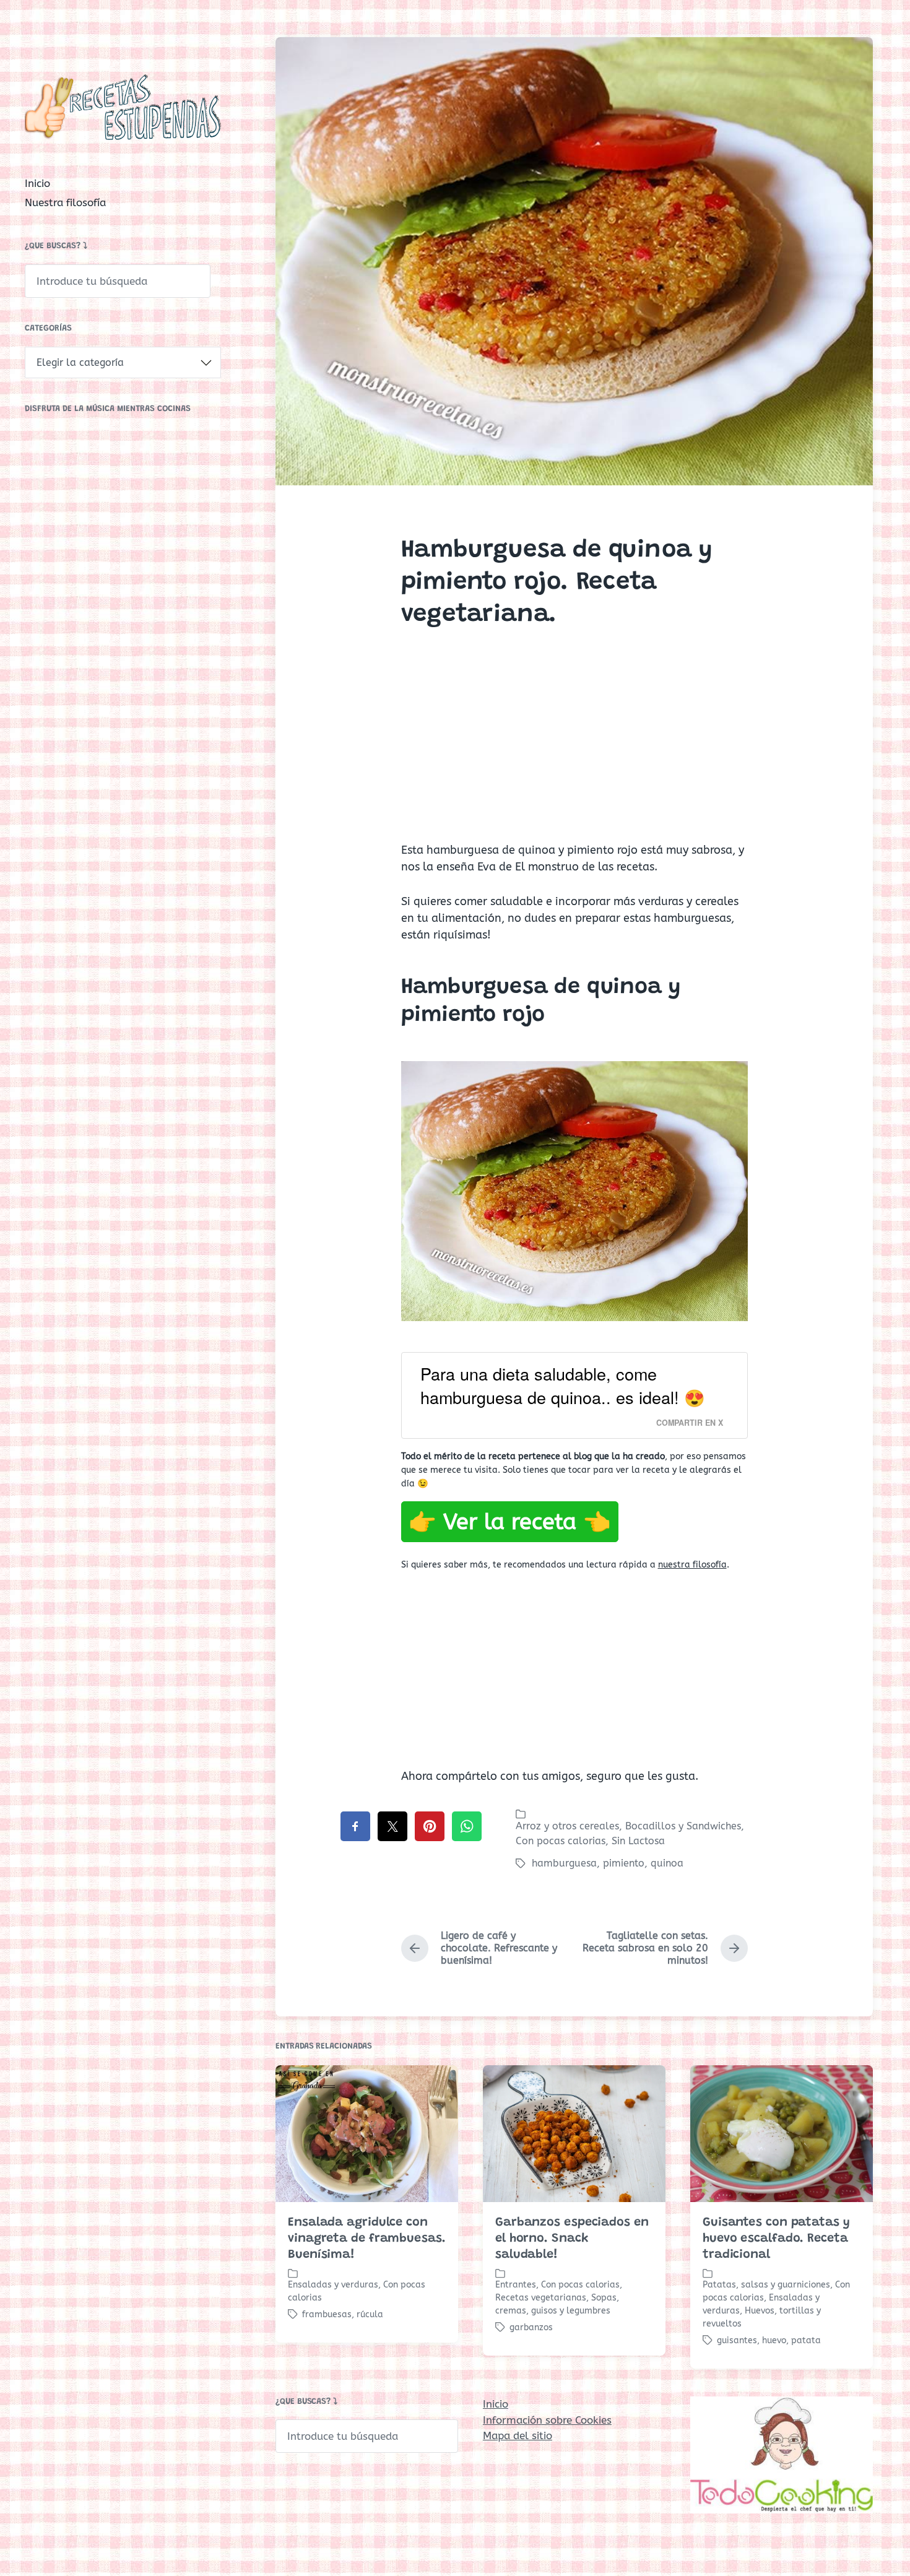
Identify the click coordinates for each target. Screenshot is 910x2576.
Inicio (37, 183)
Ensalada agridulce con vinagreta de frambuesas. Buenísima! (367, 2239)
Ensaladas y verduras (333, 2285)
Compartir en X (690, 1423)
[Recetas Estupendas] (123, 107)
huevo (774, 2340)
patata (806, 2340)
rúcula (370, 2314)
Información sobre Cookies (547, 2420)
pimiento (624, 1863)
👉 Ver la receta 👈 (510, 1522)
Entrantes (516, 2285)
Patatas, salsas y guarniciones (766, 2285)
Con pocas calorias (561, 1841)
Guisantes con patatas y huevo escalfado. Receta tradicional (776, 2239)
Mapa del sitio (518, 2435)
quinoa (667, 1863)
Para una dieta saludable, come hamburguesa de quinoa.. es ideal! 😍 (563, 1386)
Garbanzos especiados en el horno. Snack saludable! (572, 2239)
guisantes (737, 2340)
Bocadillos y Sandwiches (683, 1826)
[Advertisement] (574, 746)
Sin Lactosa (638, 1841)
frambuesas (327, 2314)
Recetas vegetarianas (541, 2298)
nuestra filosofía (692, 1565)
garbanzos (531, 2327)
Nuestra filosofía (65, 202)
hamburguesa (564, 1863)
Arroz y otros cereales (567, 1826)
